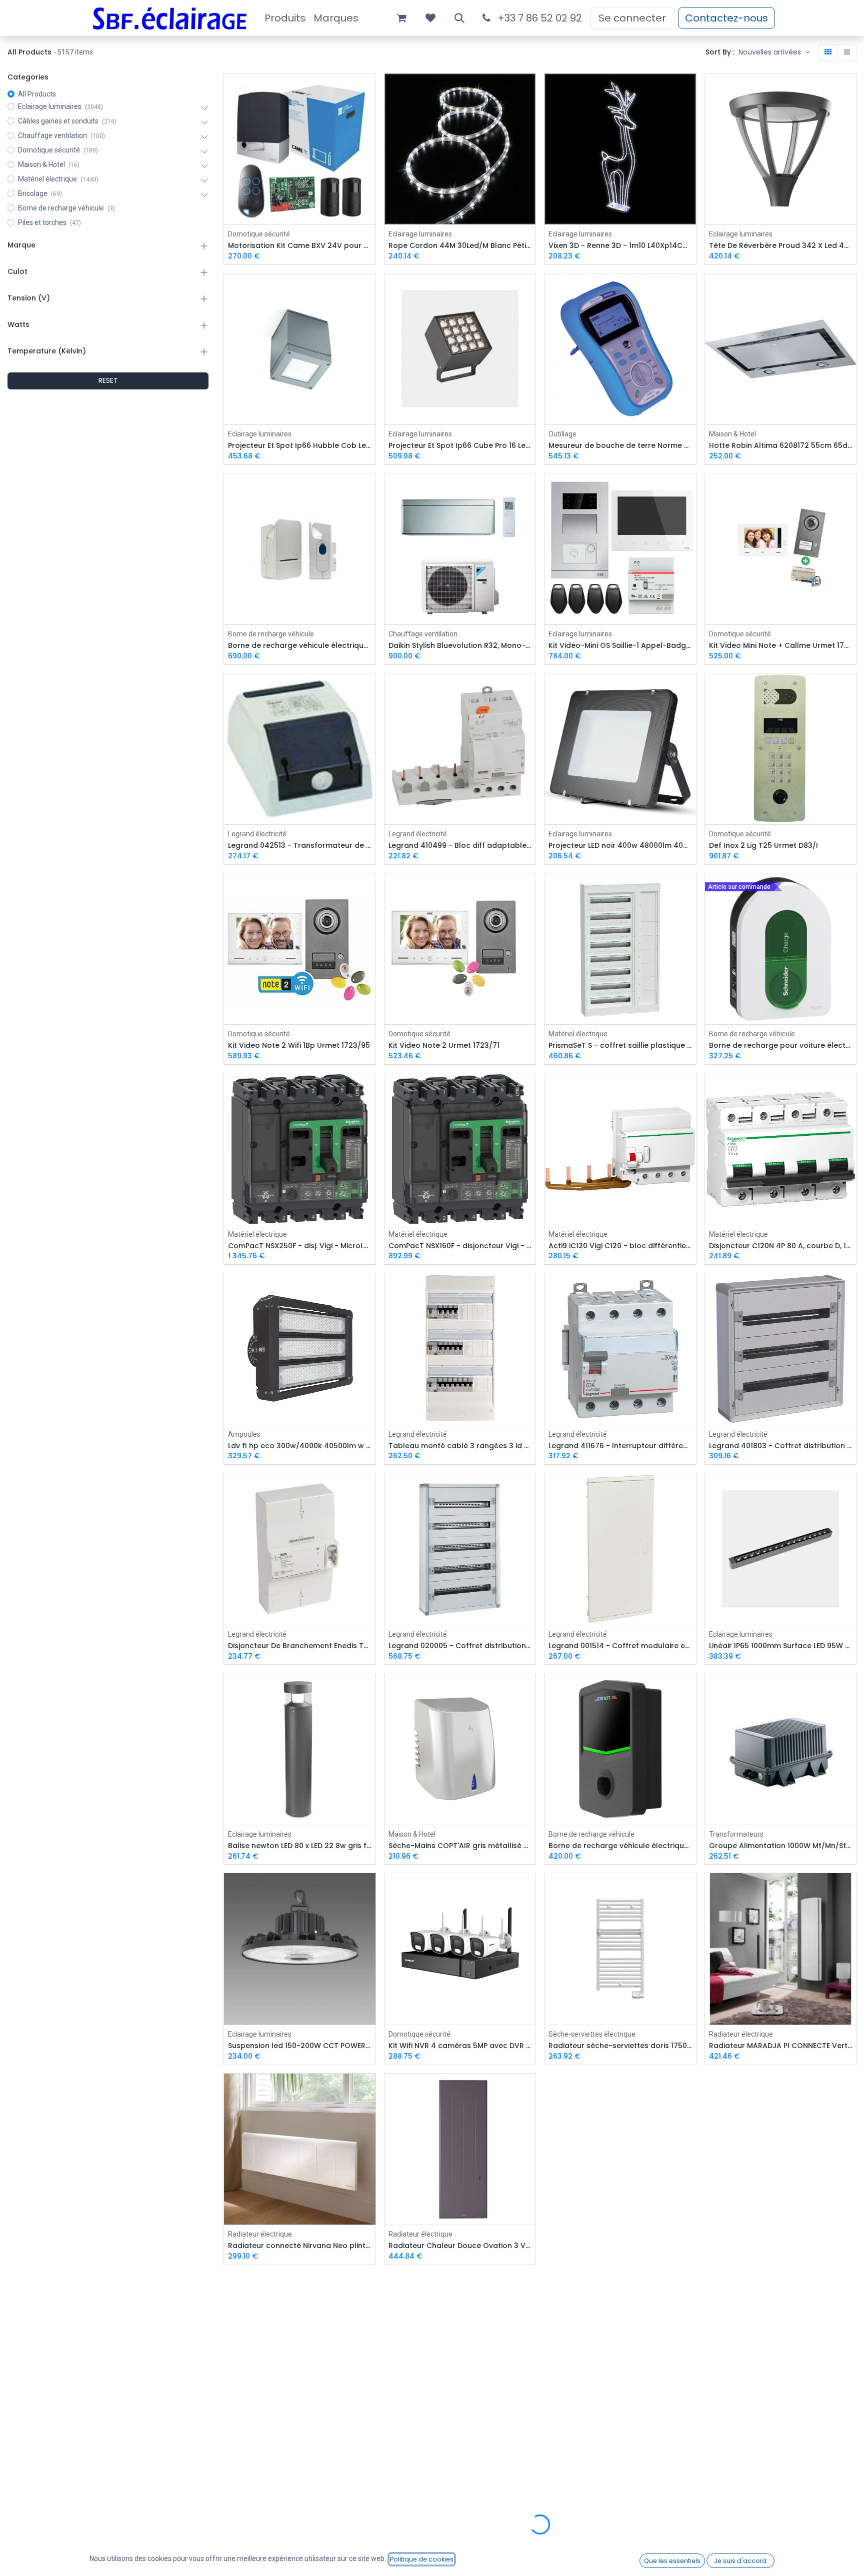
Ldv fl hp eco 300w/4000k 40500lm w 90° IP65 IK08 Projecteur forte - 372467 (300, 1446)
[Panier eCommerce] (401, 18)
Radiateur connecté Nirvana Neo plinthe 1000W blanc (300, 2246)
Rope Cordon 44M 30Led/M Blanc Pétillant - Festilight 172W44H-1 (460, 246)
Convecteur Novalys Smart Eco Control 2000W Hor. (781, 2246)
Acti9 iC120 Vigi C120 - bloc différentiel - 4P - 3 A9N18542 (620, 1246)
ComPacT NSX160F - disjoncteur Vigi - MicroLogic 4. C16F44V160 (460, 1246)
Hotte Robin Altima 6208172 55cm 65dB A (781, 446)
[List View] (847, 52)
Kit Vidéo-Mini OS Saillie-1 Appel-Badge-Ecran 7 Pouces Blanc (620, 646)
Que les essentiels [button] (672, 2561)
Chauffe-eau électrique (265, 2434)
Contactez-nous (726, 18)
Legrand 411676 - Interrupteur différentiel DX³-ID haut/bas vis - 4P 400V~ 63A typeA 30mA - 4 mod (620, 1446)
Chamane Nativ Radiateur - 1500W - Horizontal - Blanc (781, 2446)
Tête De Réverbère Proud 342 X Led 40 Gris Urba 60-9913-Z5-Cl (781, 246)
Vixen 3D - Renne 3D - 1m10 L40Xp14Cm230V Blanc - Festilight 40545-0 (620, 246)
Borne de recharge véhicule (271, 634)
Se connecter (632, 18)
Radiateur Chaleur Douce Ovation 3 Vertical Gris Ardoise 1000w (460, 2246)
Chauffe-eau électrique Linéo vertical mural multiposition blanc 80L (300, 2446)
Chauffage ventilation (423, 634)
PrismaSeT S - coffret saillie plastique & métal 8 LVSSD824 (620, 1046)
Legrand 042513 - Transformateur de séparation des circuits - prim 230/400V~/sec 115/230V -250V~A (300, 846)
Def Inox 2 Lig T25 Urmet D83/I (763, 846)
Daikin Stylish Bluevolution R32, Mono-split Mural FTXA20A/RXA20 (460, 646)
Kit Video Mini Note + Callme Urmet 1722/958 (781, 646)
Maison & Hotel (732, 434)
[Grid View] (828, 52)
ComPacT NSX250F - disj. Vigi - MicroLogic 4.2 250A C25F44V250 (300, 1246)
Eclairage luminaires (420, 234)
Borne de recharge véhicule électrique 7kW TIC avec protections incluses (620, 1846)
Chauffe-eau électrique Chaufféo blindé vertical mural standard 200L (460, 2446)
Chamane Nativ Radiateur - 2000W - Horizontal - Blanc (620, 2446)
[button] (459, 18)
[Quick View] (369, 90)
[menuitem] (285, 18)
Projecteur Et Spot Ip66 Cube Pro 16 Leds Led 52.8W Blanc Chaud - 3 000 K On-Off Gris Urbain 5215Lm (460, 446)
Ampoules (244, 1434)
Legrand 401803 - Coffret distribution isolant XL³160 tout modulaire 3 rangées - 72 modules (781, 1446)
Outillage (562, 434)
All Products (37, 94)
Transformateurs (736, 1834)
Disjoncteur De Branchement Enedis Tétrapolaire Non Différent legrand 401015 (300, 1646)
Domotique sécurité (259, 234)
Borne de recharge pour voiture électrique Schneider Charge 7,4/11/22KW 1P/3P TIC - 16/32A (781, 1046)
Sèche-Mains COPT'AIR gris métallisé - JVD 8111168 (460, 1846)
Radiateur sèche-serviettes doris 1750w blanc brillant (620, 2046)
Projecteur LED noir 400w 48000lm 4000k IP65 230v (620, 846)
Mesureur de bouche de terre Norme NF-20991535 (620, 446)
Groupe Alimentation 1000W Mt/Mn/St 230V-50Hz (781, 1846)
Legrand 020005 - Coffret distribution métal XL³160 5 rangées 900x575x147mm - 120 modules (460, 1646)
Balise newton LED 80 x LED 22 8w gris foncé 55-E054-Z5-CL (300, 1846)
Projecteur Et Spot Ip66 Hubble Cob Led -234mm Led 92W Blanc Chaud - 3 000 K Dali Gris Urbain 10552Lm (300, 446)
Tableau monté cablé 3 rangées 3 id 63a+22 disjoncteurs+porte (460, 1446)
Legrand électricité (257, 834)
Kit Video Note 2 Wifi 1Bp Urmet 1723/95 (299, 1046)
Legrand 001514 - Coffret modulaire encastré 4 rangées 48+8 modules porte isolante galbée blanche (620, 1646)
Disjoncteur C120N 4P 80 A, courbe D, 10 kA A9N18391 (781, 1246)
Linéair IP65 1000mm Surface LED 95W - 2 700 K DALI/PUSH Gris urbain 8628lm (781, 1646)
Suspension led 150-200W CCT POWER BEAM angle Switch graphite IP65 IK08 (300, 2046)
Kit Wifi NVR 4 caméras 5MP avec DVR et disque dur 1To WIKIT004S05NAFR (460, 2046)
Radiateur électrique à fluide (593, 2234)
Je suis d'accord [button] (740, 2561)
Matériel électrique (578, 1034)
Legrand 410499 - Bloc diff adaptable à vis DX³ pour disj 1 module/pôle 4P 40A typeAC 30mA (460, 846)
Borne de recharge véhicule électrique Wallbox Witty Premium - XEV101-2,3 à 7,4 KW (300, 646)
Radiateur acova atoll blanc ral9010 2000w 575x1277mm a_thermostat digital (620, 2246)
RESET (108, 380)
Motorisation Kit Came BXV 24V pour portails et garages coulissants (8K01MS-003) (300, 246)
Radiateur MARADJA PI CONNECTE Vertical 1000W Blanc (781, 2046)
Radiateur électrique (741, 2034)
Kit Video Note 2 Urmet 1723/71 (444, 1046)
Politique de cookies (422, 2559)
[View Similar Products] (369, 157)
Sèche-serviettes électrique (592, 2034)
